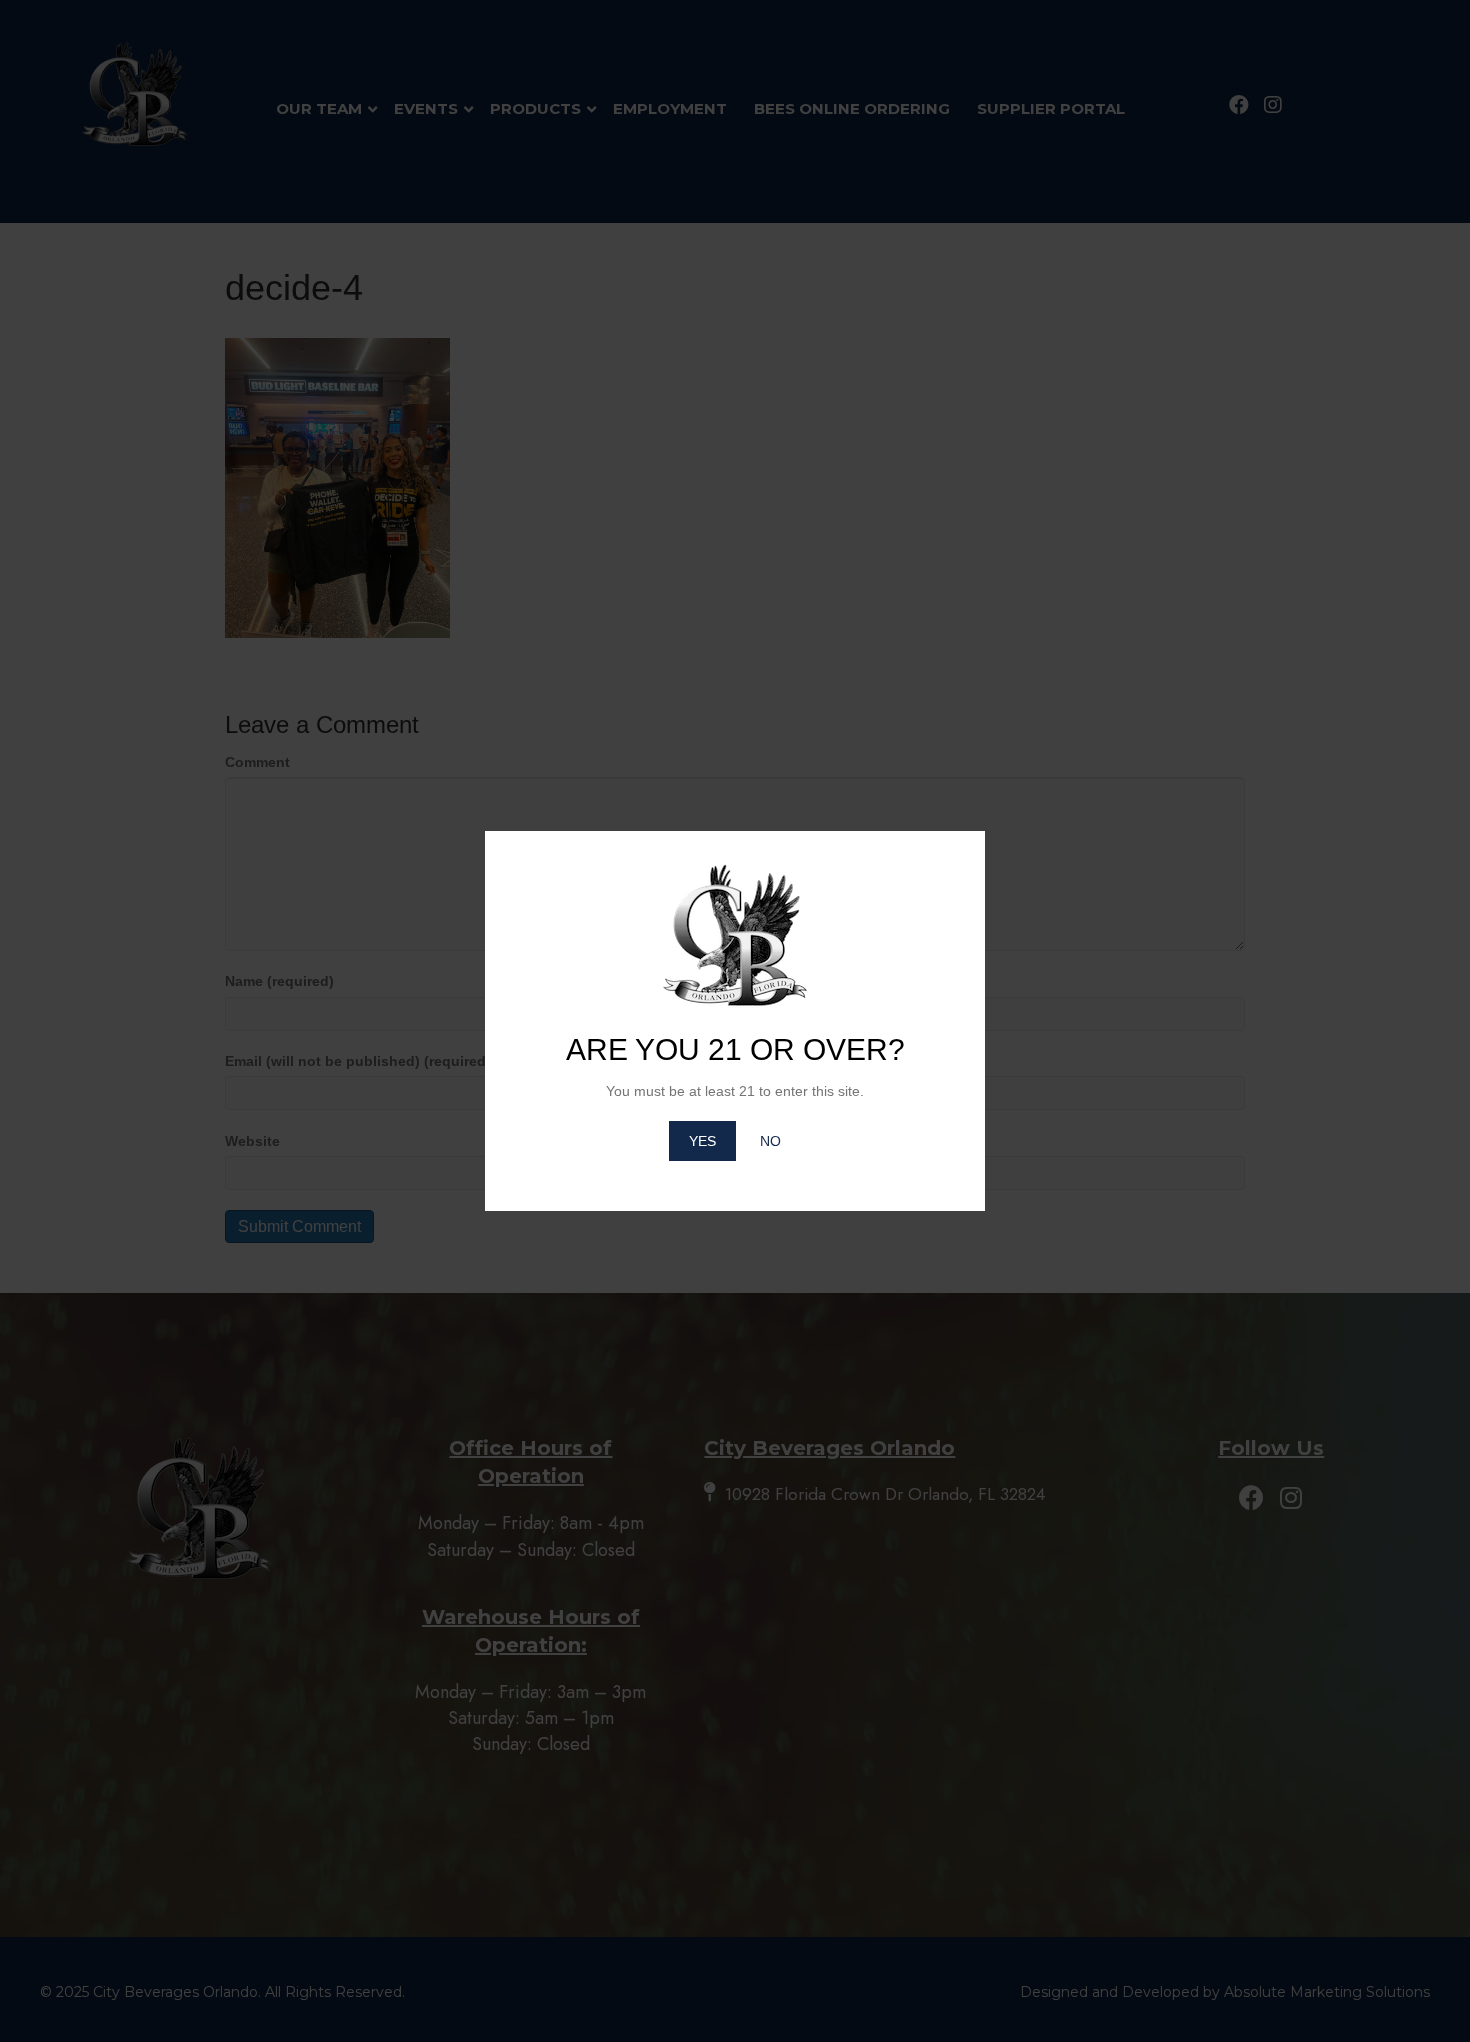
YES (702, 1141)
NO (770, 1141)
